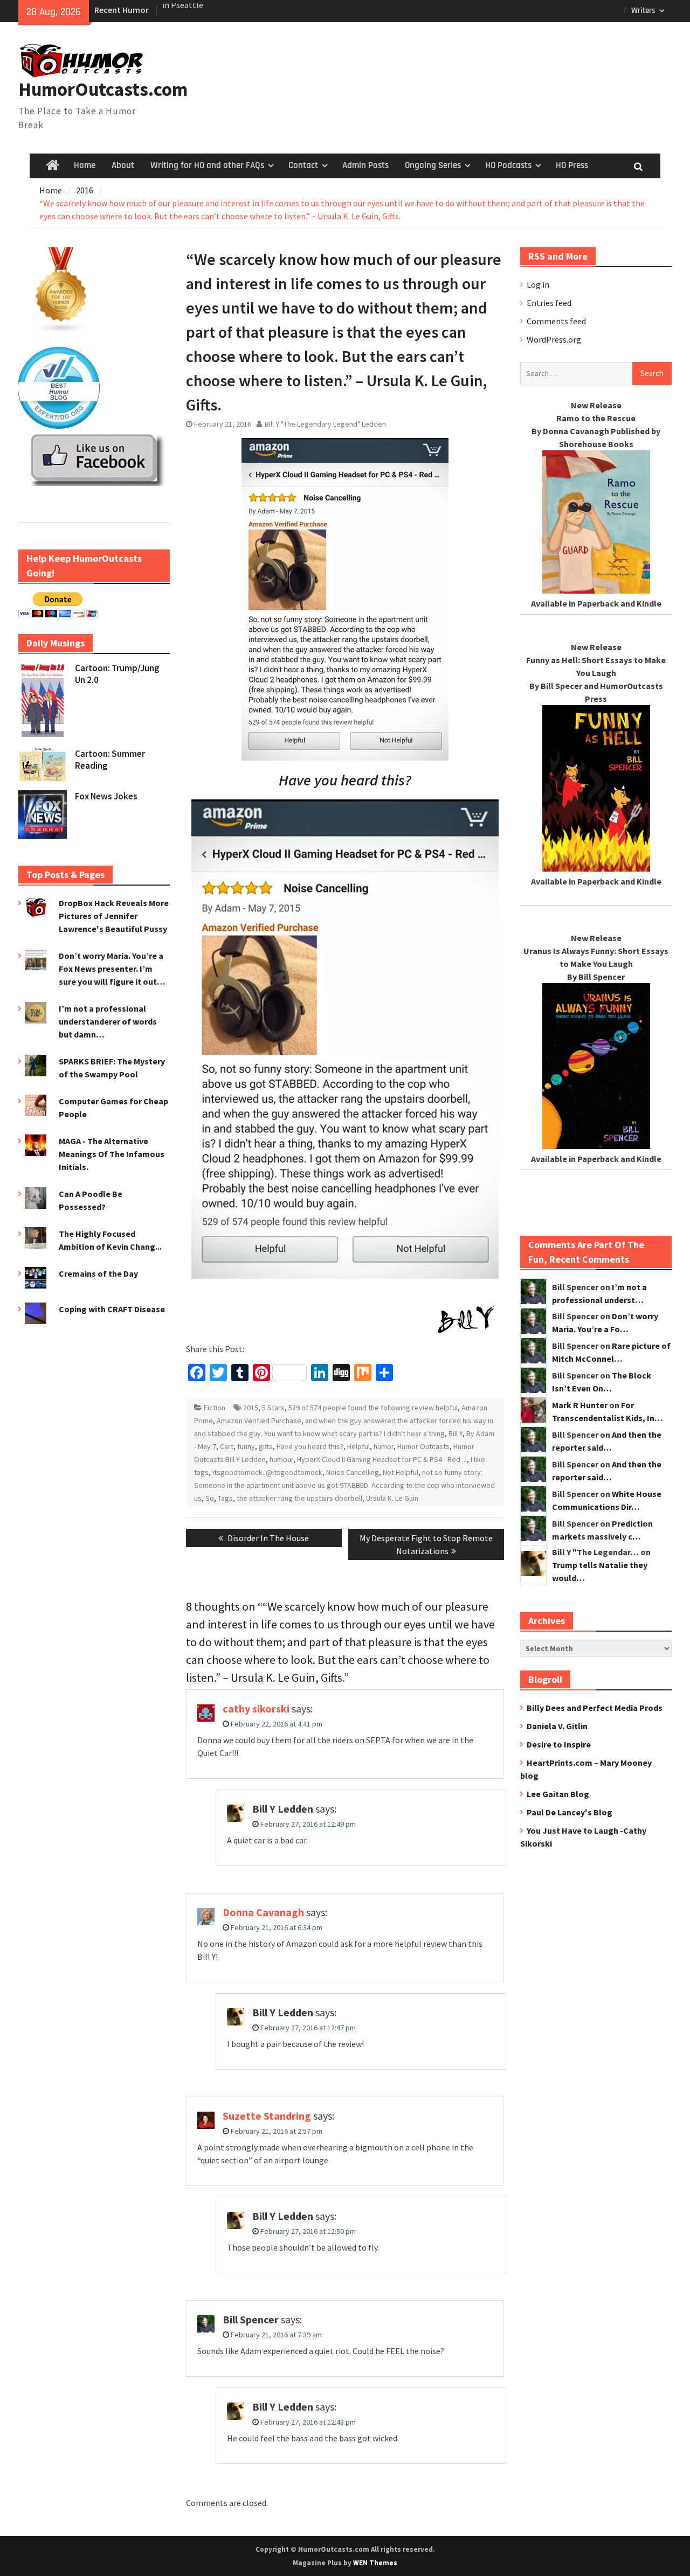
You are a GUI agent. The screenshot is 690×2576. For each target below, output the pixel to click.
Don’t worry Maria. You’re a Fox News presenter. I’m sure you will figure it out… (112, 969)
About (123, 165)
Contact (303, 165)
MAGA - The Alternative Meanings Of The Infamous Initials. (112, 1154)
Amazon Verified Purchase (259, 1421)
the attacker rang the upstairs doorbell (299, 1498)
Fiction (215, 1408)
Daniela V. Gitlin (557, 1726)
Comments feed (556, 321)
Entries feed (549, 303)
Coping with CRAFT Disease (112, 1309)
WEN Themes (375, 2563)
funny (246, 1446)
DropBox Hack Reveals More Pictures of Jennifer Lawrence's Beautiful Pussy (114, 916)
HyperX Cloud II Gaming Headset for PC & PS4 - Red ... (382, 1459)
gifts (266, 1446)
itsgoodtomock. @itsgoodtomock (267, 1472)
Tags (225, 1498)
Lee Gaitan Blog (558, 1794)
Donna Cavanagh (263, 1912)
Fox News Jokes (106, 796)
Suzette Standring (267, 2116)
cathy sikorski (256, 1708)
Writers (643, 11)
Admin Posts (365, 165)
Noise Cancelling (353, 1472)
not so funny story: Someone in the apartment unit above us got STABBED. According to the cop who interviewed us (344, 1485)
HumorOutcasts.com (103, 89)
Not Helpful (401, 1472)
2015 (251, 1408)
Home (85, 165)
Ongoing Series (433, 165)
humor (384, 1446)
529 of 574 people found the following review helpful (373, 1408)
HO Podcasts (508, 165)
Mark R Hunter (580, 1405)
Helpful (358, 1446)
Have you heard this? (310, 1446)
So (210, 1498)
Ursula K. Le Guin (392, 1498)
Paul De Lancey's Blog (570, 1812)
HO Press (572, 165)
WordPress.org (554, 339)
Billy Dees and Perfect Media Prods (595, 1708)
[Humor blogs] (61, 330)
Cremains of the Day (98, 1273)
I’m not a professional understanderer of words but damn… (108, 1021)
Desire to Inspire (559, 1744)
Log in (538, 284)
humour (281, 1459)
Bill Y (456, 1433)
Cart (227, 1446)
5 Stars (273, 1408)
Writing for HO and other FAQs (207, 165)
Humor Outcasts (423, 1446)
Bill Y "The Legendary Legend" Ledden (325, 424)
